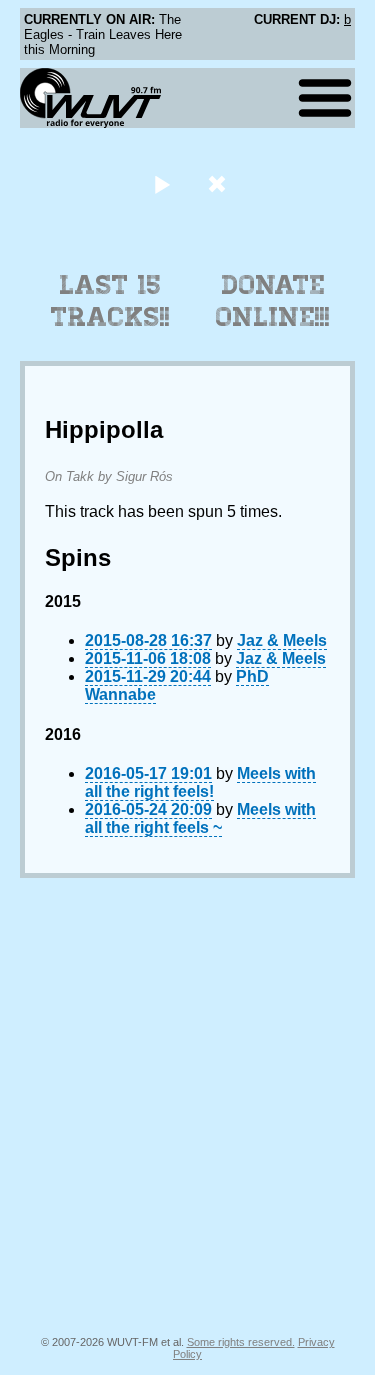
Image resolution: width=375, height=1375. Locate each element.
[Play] (162, 183)
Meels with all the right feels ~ (200, 818)
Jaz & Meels (282, 640)
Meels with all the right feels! (200, 782)
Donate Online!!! (273, 301)
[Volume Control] (219, 183)
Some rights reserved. (241, 1342)
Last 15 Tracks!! (110, 301)
